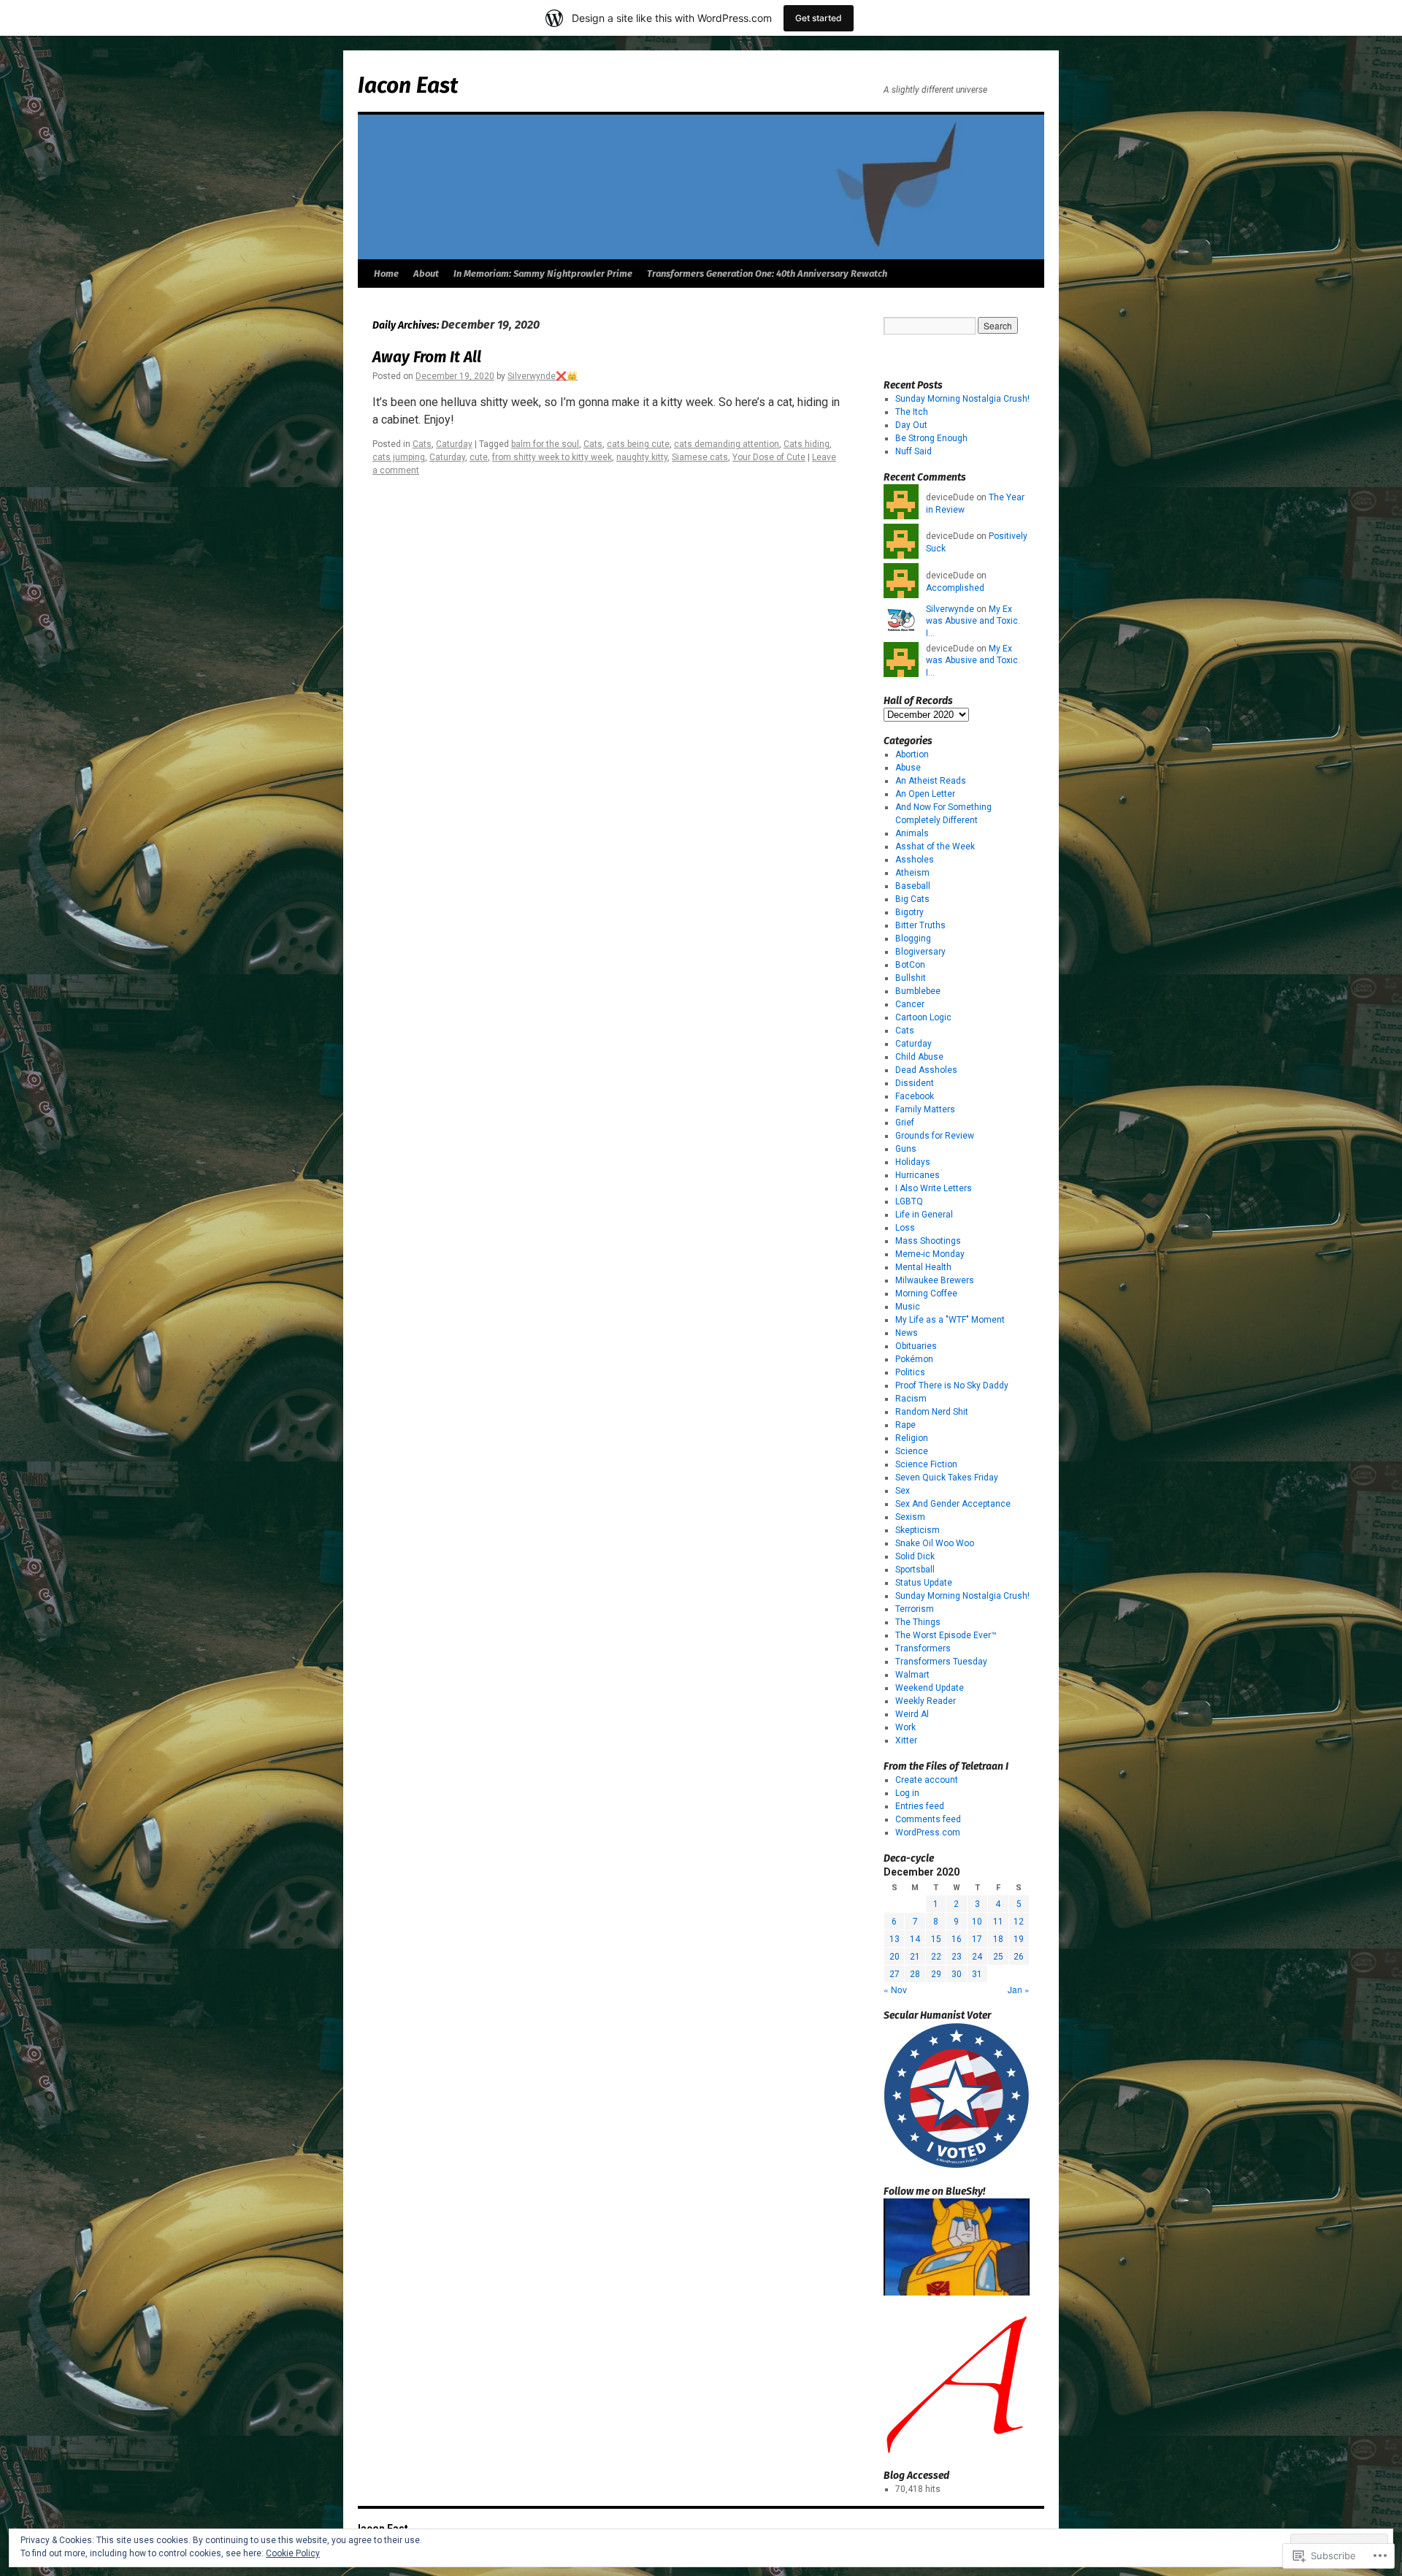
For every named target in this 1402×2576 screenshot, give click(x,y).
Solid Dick (915, 1556)
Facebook (915, 1096)
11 (998, 1922)
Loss (905, 1228)
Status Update (924, 1583)
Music (908, 1307)
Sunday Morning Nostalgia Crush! (962, 399)
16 (957, 1939)
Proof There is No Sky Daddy (952, 1386)
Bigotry (909, 912)
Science (912, 1451)
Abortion (912, 754)
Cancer (910, 1004)
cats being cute (638, 444)
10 (977, 1922)
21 (915, 1957)
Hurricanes (918, 1175)
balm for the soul (545, 444)
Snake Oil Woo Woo (935, 1543)
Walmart (912, 1675)
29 (936, 1974)
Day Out (911, 425)
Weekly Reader (926, 1701)
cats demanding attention (727, 444)
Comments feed (928, 1819)
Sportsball (915, 1570)
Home (386, 274)
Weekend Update (930, 1688)
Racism (911, 1399)
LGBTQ (909, 1201)
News (907, 1333)
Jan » (1019, 1989)
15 (936, 1939)
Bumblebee (918, 991)
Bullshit (911, 978)
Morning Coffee (926, 1293)
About (426, 274)
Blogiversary (920, 952)
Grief (905, 1123)
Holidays (913, 1162)
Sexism (910, 1517)
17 (977, 1939)
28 (915, 1974)
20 (895, 1957)
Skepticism (918, 1530)
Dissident (915, 1083)
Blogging (913, 939)
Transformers (923, 1648)
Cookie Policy (293, 2553)
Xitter (906, 1740)
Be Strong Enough (931, 438)
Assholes (915, 860)
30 (957, 1974)
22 (936, 1957)
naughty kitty (642, 457)
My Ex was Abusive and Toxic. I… (973, 622)
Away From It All (427, 357)
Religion (912, 1438)
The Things (918, 1622)
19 (1019, 1939)
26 (1019, 1957)
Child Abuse (919, 1057)
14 (915, 1939)
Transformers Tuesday (941, 1662)
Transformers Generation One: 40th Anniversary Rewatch (767, 274)
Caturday (454, 444)
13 (895, 1939)
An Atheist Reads (931, 781)
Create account (927, 1780)
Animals (912, 833)
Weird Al (912, 1714)
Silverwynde (950, 609)
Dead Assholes (926, 1070)
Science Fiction (926, 1464)
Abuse (908, 768)
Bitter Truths (920, 925)
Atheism (912, 873)
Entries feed (920, 1806)
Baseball (913, 886)
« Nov (895, 1989)
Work (905, 1727)
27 (895, 1974)
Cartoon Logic (923, 1017)
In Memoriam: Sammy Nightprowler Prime (543, 274)
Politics (910, 1372)
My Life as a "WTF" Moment (950, 1320)
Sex (903, 1491)
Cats (422, 444)
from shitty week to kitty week (552, 457)
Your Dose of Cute (769, 457)
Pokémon (914, 1359)
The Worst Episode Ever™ (946, 1635)
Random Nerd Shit (932, 1412)
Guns (906, 1149)
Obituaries (916, 1346)
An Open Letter (925, 794)
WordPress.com (928, 1832)
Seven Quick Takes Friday (947, 1478)
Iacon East (408, 85)
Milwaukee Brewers (935, 1280)
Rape (905, 1425)
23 (957, 1957)
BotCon (910, 965)
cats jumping (399, 457)
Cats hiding (807, 444)
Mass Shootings (928, 1241)
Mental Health (923, 1267)
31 (977, 1974)
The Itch (912, 412)
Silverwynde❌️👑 (543, 376)
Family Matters (925, 1109)
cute (479, 457)
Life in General (924, 1215)
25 (998, 1957)
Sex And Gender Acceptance (953, 1504)
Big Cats (912, 899)
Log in (907, 1793)
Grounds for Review (935, 1136)
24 (977, 1957)
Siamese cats (700, 457)
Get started (819, 18)
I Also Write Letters (934, 1188)
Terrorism (915, 1609)
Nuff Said (913, 451)
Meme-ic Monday (930, 1254)
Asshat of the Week (935, 846)
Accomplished (955, 588)
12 (1019, 1922)
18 (998, 1939)
